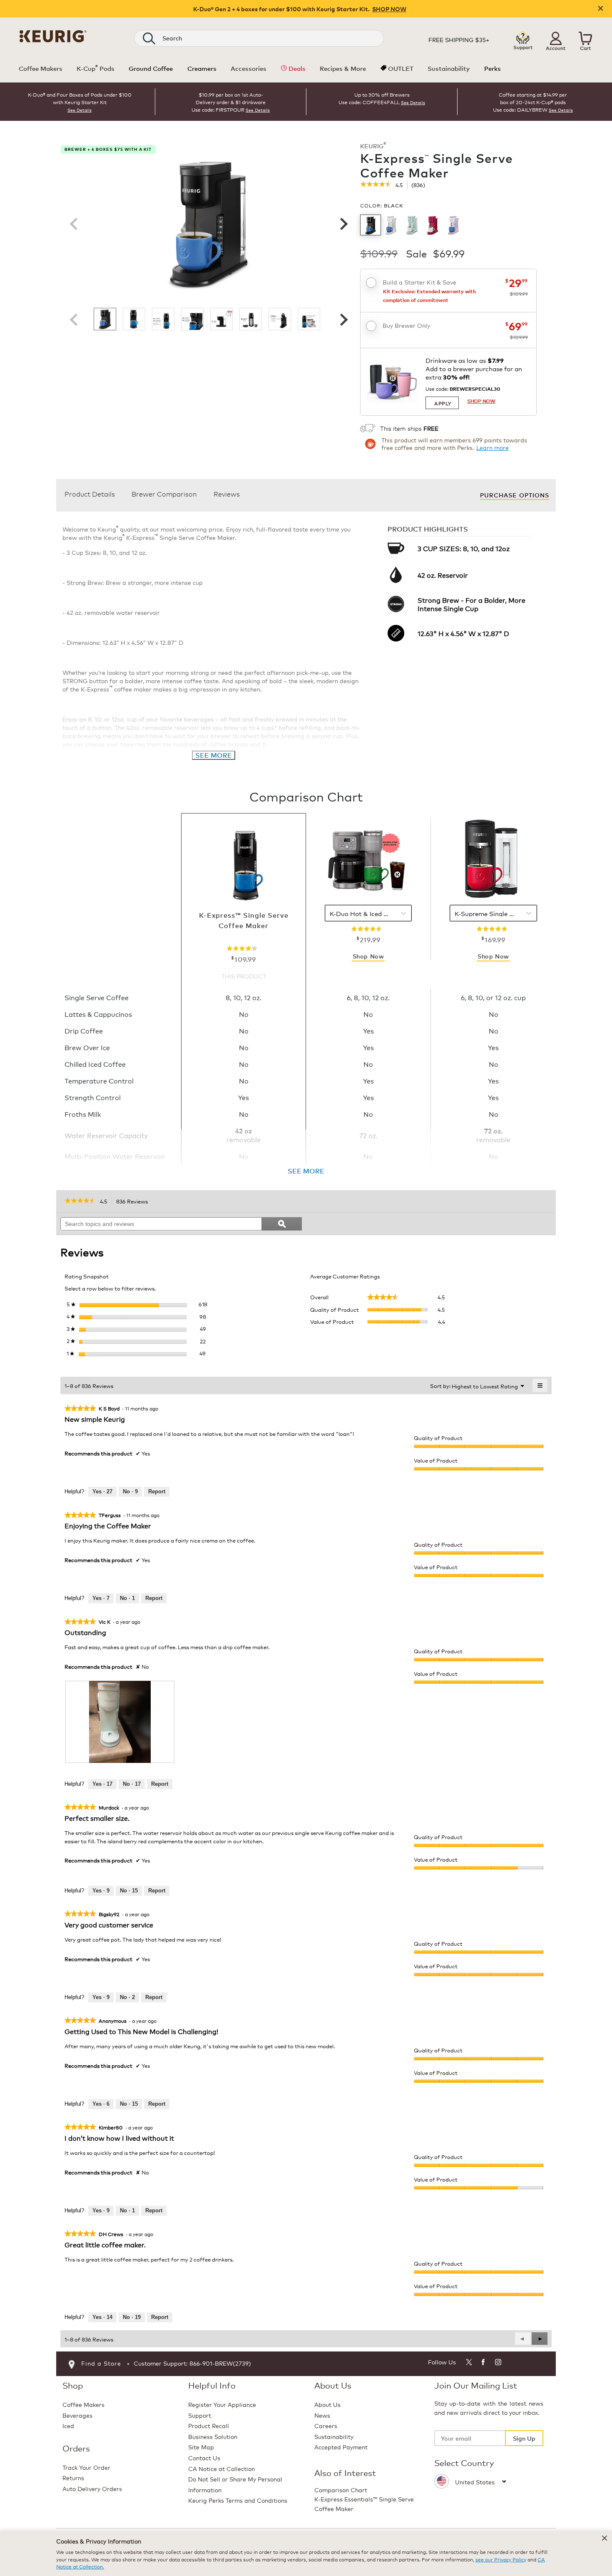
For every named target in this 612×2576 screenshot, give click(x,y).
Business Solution (213, 2436)
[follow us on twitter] (469, 2363)
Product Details (90, 493)
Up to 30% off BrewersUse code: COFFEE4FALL (374, 98)
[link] (376, 185)
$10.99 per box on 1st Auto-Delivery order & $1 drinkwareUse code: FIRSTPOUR (229, 102)
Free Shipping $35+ (459, 40)
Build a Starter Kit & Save (419, 282)
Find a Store (101, 2363)
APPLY (443, 403)
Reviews (227, 493)
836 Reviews (134, 1202)
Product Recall (209, 2425)
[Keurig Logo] (53, 35)
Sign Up (524, 2438)
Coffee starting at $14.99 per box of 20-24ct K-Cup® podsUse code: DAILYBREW (530, 102)
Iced (68, 2425)
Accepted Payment (341, 2447)
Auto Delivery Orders (92, 2488)
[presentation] (120, 1722)
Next (343, 224)
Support (200, 2415)
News (322, 2415)
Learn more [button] (493, 447)
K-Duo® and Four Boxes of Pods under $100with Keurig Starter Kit (80, 98)
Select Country (464, 2463)
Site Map (201, 2447)
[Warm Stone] (391, 225)
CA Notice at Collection (221, 2468)
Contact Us (204, 2457)
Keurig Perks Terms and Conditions (238, 2500)
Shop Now (368, 956)
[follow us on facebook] (484, 2363)
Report (157, 1491)
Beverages (77, 2415)
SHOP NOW (389, 9)
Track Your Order (86, 2467)
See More (214, 755)
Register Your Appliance (222, 2404)
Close (601, 9)
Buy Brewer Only (406, 325)
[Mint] (412, 225)
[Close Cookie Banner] (605, 2538)
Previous (74, 224)
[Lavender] (454, 225)
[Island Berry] (433, 225)
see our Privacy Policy (501, 2559)
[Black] (371, 225)
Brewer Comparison (164, 493)
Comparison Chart (341, 2490)
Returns (73, 2477)
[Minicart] (585, 38)
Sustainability (334, 2436)
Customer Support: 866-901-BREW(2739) (192, 2363)
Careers (326, 2425)
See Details (80, 110)
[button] (556, 38)
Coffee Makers (83, 2404)
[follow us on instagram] (499, 2363)
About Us (327, 2404)
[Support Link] (523, 38)
